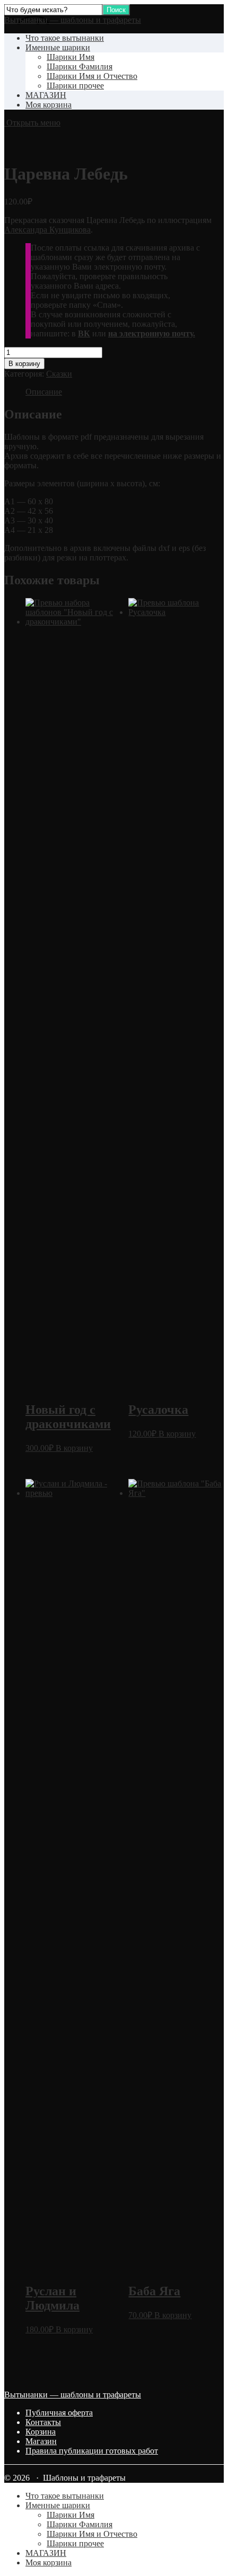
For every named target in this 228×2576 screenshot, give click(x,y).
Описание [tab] (44, 392)
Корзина (41, 2432)
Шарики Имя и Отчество (92, 76)
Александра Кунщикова (47, 230)
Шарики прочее (75, 86)
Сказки (59, 374)
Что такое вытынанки (65, 38)
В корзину (24, 364)
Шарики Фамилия (80, 66)
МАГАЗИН (46, 95)
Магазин (41, 2441)
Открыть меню (32, 123)
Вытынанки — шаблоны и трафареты (73, 20)
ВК (84, 333)
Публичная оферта (59, 2413)
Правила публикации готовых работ (92, 2451)
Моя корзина (49, 105)
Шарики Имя (71, 57)
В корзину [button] (74, 1448)
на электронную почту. (152, 333)
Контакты (43, 2422)
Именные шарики (58, 47)
